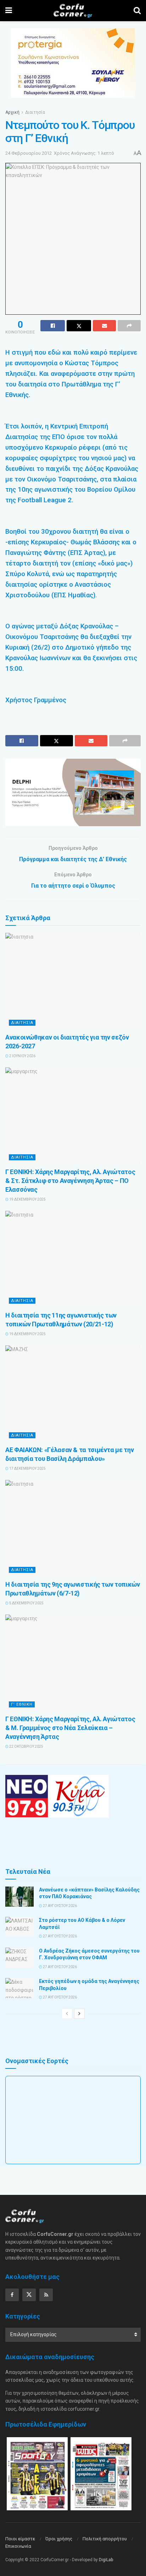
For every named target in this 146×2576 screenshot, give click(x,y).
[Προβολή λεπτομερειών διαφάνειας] (73, 792)
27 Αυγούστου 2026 (60, 1906)
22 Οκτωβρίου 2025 (26, 1746)
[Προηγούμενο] (67, 2014)
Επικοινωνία (18, 2546)
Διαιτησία (35, 112)
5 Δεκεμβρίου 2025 (26, 1603)
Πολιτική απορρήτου (105, 2539)
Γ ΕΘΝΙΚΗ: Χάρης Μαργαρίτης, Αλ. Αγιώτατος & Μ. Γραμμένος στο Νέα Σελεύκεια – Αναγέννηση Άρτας (70, 1728)
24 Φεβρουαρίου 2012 (29, 153)
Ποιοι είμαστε (20, 2539)
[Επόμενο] (79, 2014)
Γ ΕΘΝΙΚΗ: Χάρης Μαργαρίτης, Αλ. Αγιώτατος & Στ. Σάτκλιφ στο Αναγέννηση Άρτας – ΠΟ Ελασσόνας (70, 1181)
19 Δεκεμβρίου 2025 (27, 1199)
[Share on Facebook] (53, 326)
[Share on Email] (104, 326)
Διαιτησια (22, 1023)
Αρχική (12, 112)
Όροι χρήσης (59, 2539)
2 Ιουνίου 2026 (22, 1056)
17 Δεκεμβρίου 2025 (27, 1468)
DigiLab (106, 2560)
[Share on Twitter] (79, 326)
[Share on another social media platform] (129, 326)
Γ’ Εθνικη (22, 1704)
